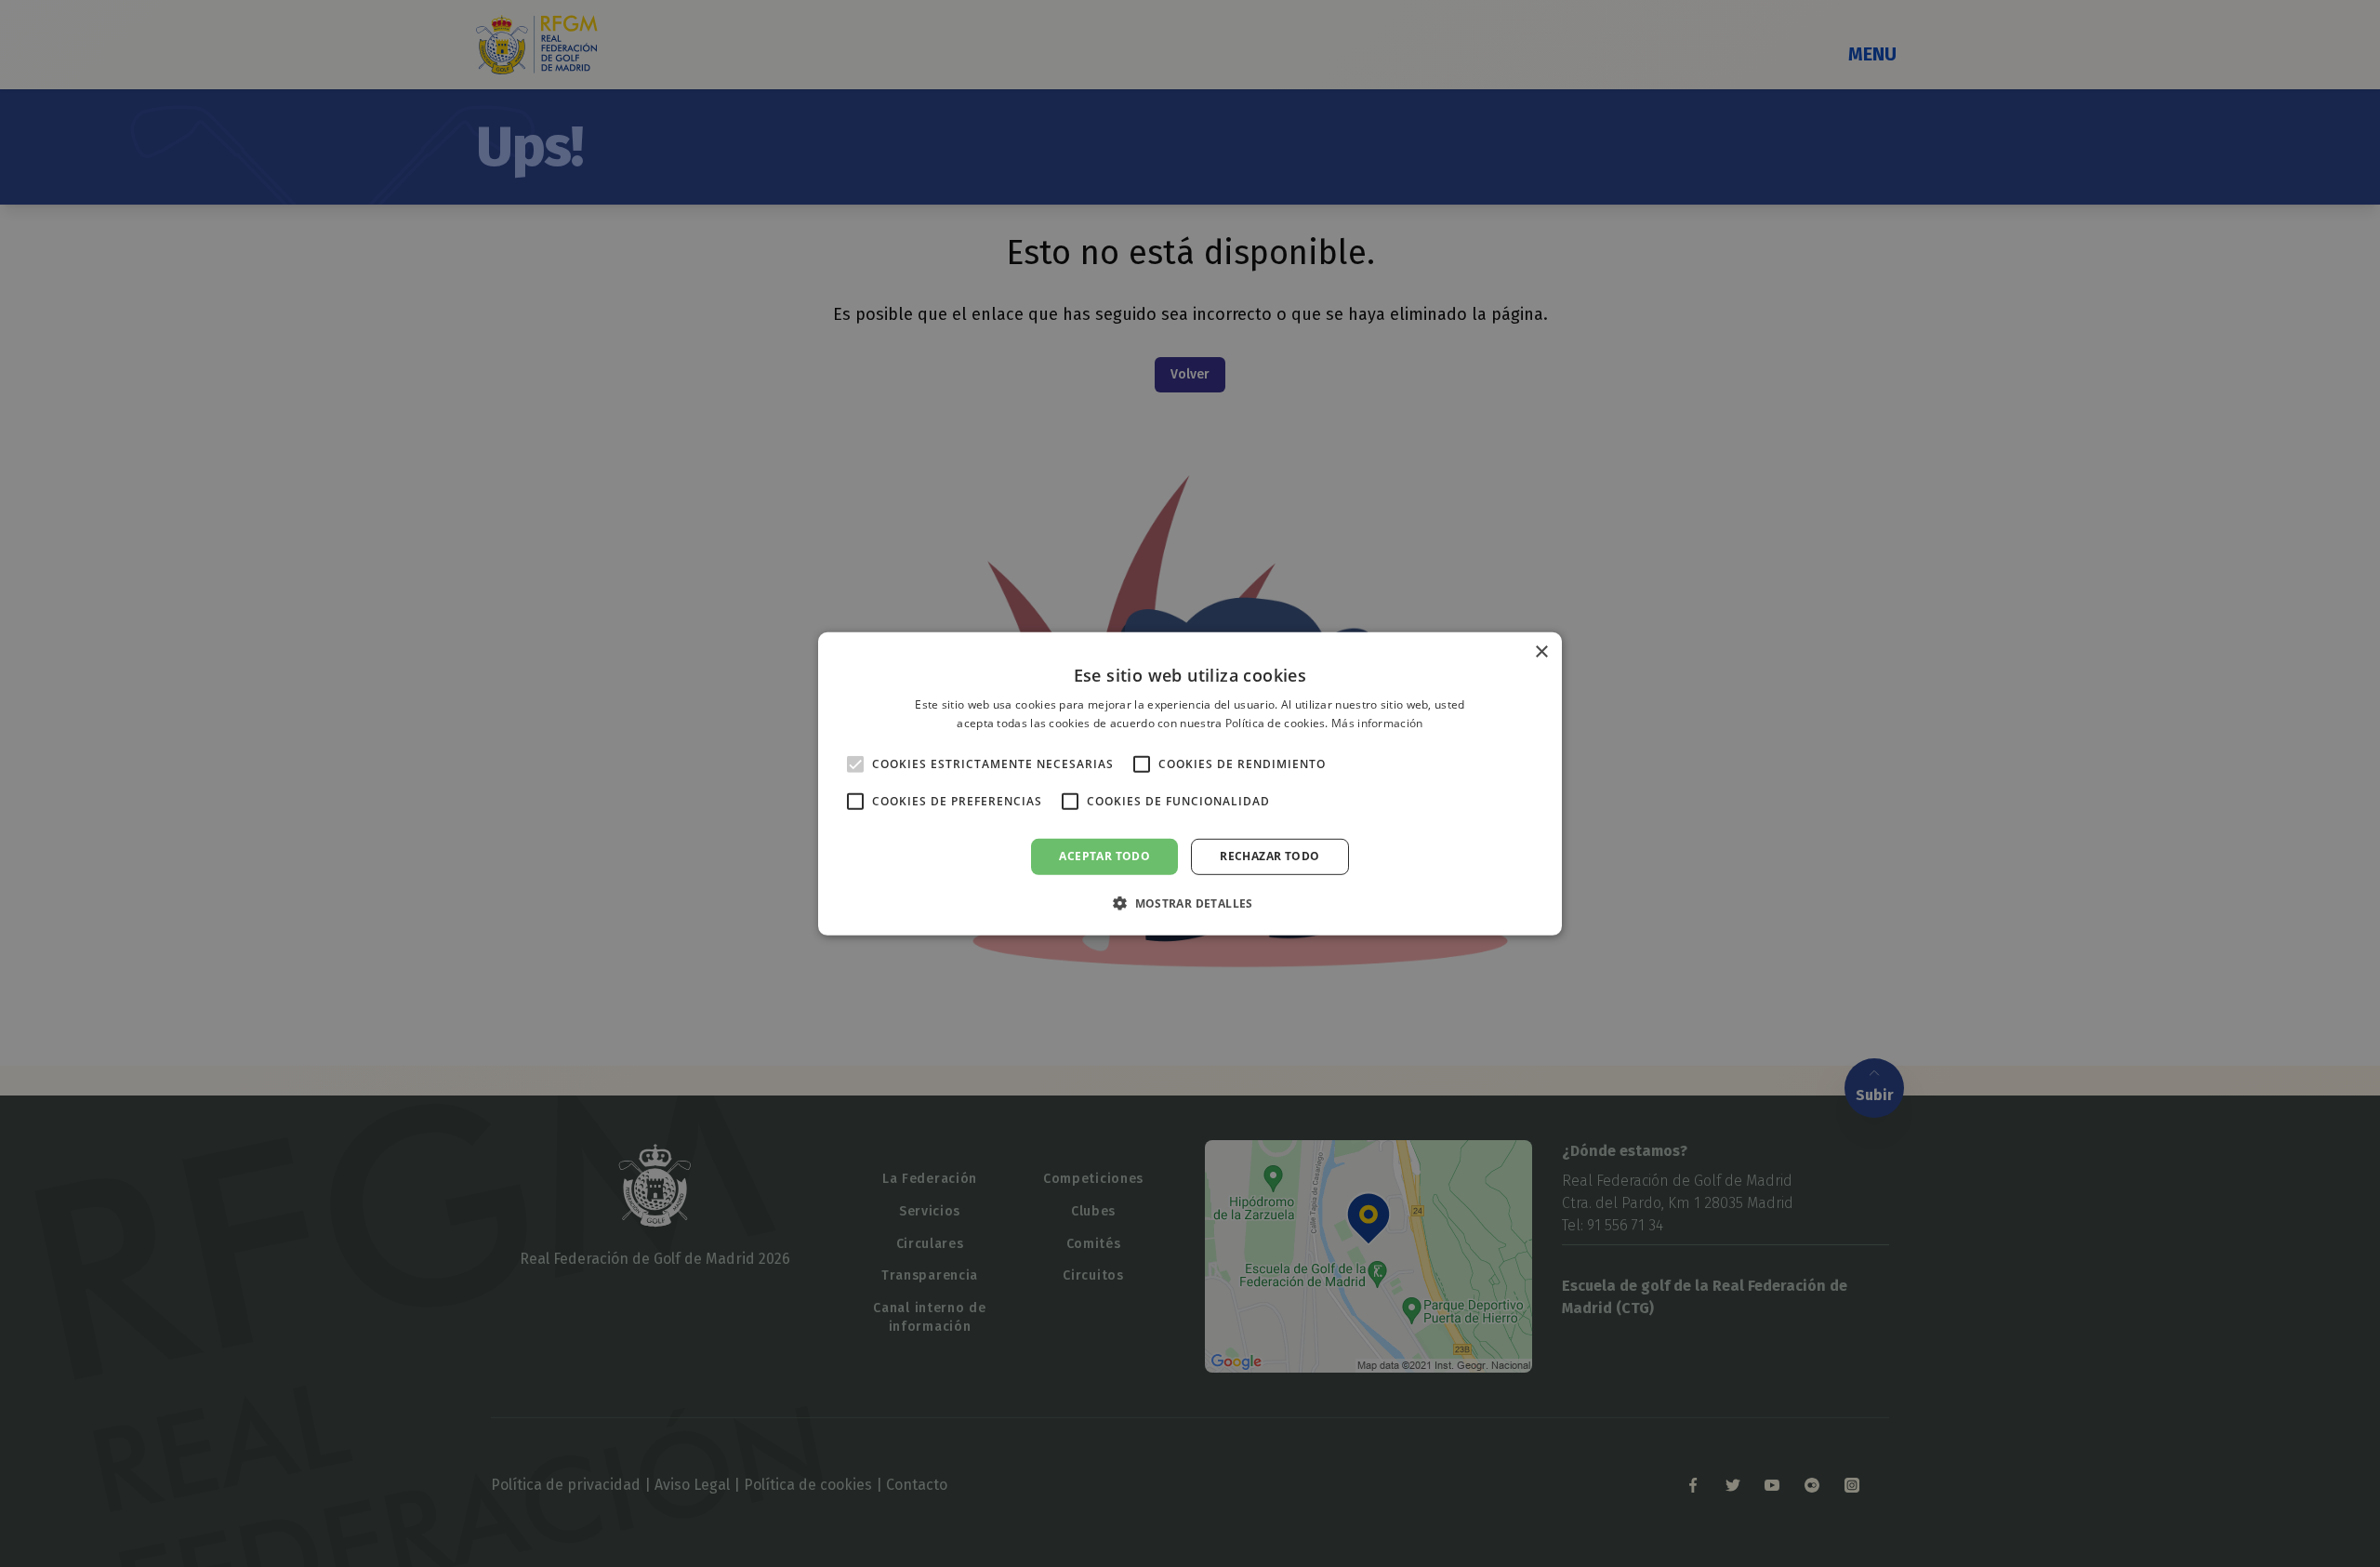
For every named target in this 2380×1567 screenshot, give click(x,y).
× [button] (1541, 651)
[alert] (1190, 783)
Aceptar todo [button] (1104, 856)
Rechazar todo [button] (1269, 856)
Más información (1377, 723)
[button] (1190, 903)
